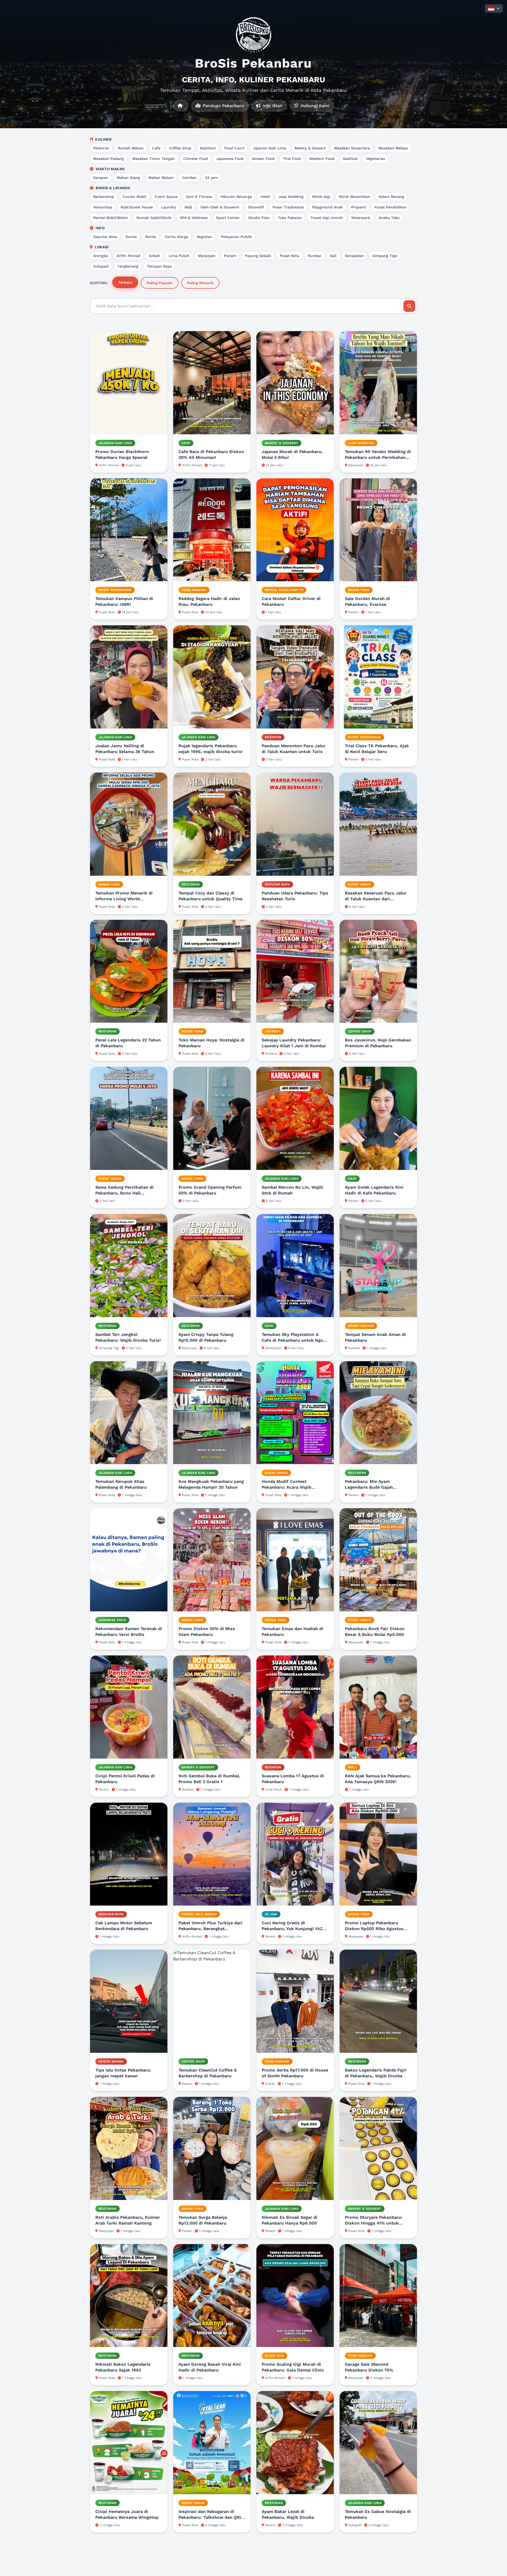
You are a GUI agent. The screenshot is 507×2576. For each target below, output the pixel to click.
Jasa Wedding (291, 197)
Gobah (154, 256)
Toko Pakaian (290, 218)
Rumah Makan (131, 148)
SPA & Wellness (194, 218)
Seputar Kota (105, 237)
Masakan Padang (109, 159)
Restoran (101, 148)
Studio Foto (259, 218)
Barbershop (104, 197)
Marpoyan (207, 256)
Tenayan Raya (159, 266)
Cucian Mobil (134, 197)
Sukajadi (101, 266)
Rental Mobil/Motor (111, 218)
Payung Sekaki (258, 256)
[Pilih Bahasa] (494, 8)
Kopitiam (208, 148)
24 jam (211, 178)
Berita (151, 237)
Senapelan (354, 256)
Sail (333, 256)
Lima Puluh (179, 256)
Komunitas (103, 207)
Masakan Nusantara (352, 148)
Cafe (156, 148)
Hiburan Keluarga (236, 197)
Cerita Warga (176, 237)
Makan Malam (161, 178)
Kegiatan (205, 237)
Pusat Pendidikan (390, 207)
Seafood (350, 159)
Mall (188, 207)
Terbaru (125, 282)
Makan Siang (128, 178)
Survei (131, 237)
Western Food (322, 159)
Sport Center (228, 218)
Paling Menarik (200, 283)
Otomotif (256, 207)
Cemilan (189, 178)
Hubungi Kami (314, 106)
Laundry (169, 207)
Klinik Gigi (321, 197)
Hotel (265, 197)
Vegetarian (376, 159)
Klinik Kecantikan (355, 197)
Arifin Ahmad (128, 256)
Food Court (234, 148)
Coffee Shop (180, 148)
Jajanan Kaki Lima (270, 148)
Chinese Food (196, 159)
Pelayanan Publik (236, 237)
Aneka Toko (389, 218)
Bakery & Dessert (310, 148)
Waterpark (361, 218)
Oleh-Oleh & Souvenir (220, 207)
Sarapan (101, 178)
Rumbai (314, 256)
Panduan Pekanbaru (223, 106)
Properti (359, 207)
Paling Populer (160, 283)
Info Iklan (272, 106)
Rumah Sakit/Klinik (154, 218)
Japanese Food (230, 159)
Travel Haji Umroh (327, 218)
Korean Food (263, 159)
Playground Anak (327, 207)
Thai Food (292, 159)
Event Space (166, 197)
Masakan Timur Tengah (154, 159)
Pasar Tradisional (288, 207)
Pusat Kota (289, 256)
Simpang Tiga (385, 256)
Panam (230, 256)
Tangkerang (128, 266)
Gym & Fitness (199, 197)
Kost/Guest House (137, 207)
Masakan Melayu (393, 148)
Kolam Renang (391, 197)
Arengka (101, 256)
